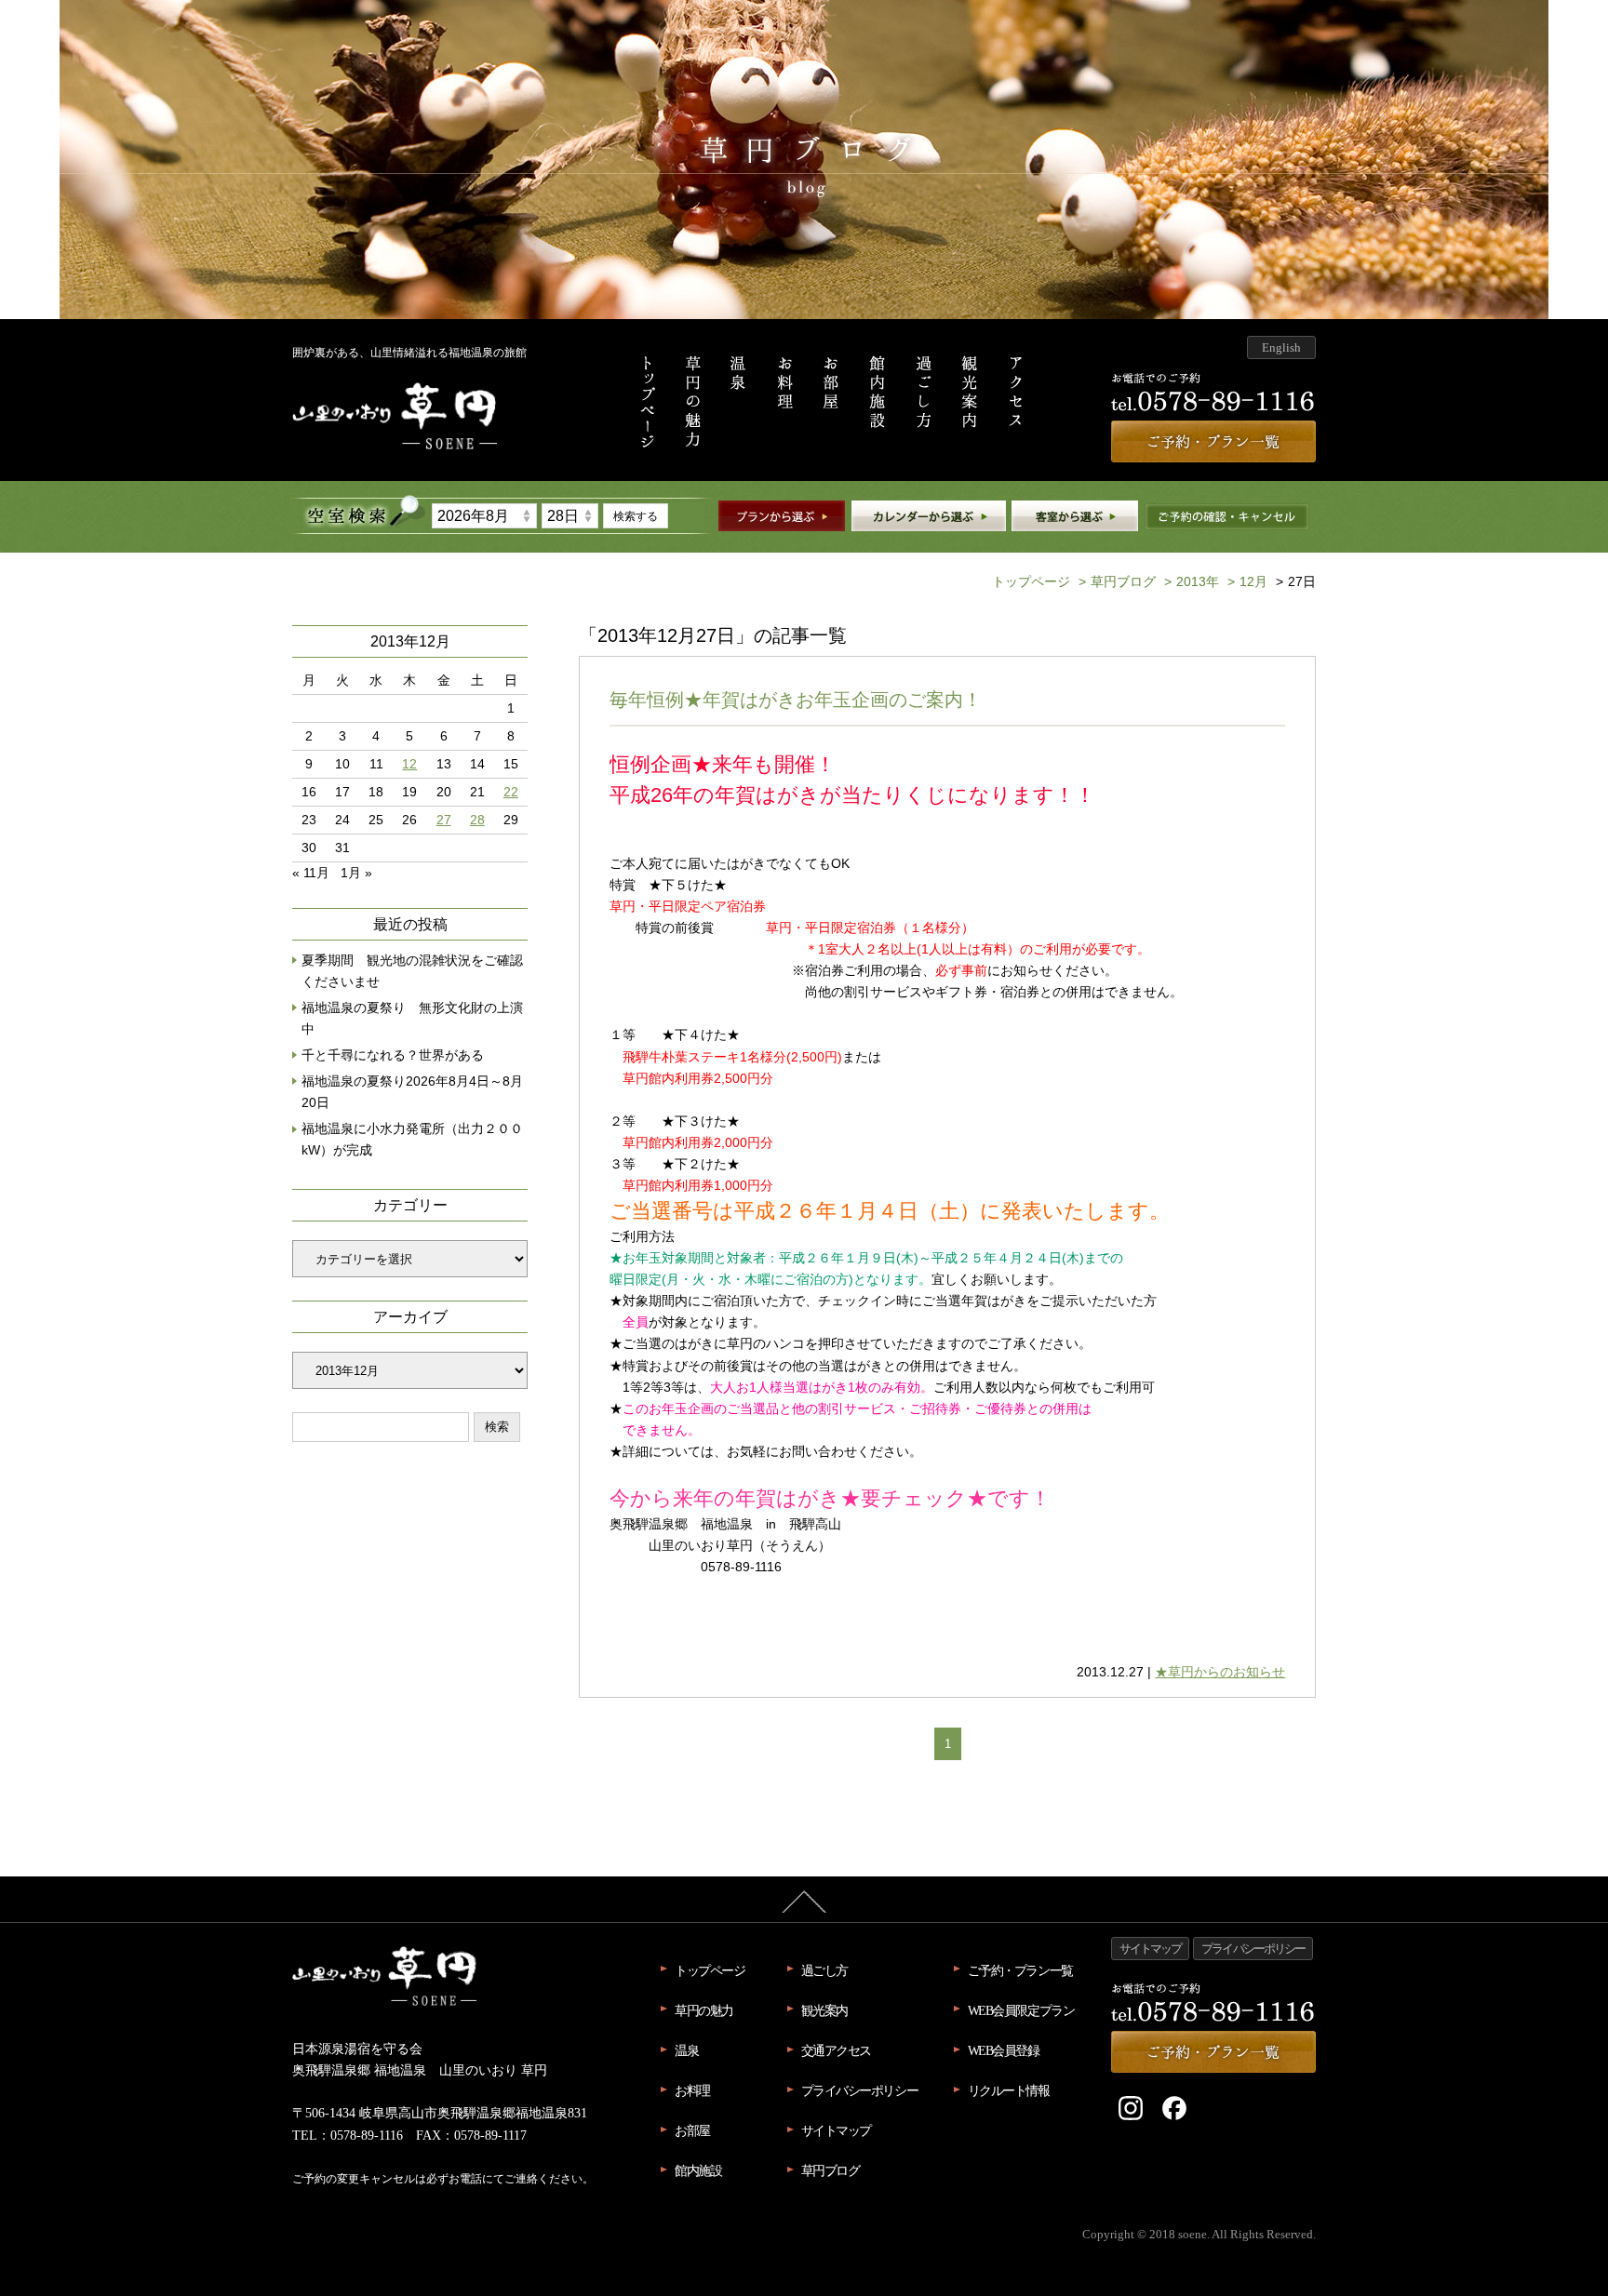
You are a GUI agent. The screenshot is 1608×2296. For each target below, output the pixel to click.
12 (409, 764)
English (1281, 347)
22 (511, 792)
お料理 (692, 2090)
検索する (636, 516)
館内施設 (698, 2170)
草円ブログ (1117, 581)
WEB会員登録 (1004, 2050)
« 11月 (311, 873)
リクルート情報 (1009, 2090)
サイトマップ (836, 2130)
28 (477, 820)
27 (444, 820)
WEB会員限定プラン (1021, 2010)
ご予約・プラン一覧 (1020, 1970)
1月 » (356, 873)
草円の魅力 (704, 2010)
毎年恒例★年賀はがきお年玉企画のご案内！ (796, 700)
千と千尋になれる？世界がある (393, 1055)
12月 (1247, 581)
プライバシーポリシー (860, 2090)
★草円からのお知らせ (1220, 1672)
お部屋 (692, 2130)
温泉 (686, 2050)
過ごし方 (824, 1970)
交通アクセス (836, 2050)
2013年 (1192, 581)
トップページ (1031, 581)
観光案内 (824, 2010)
